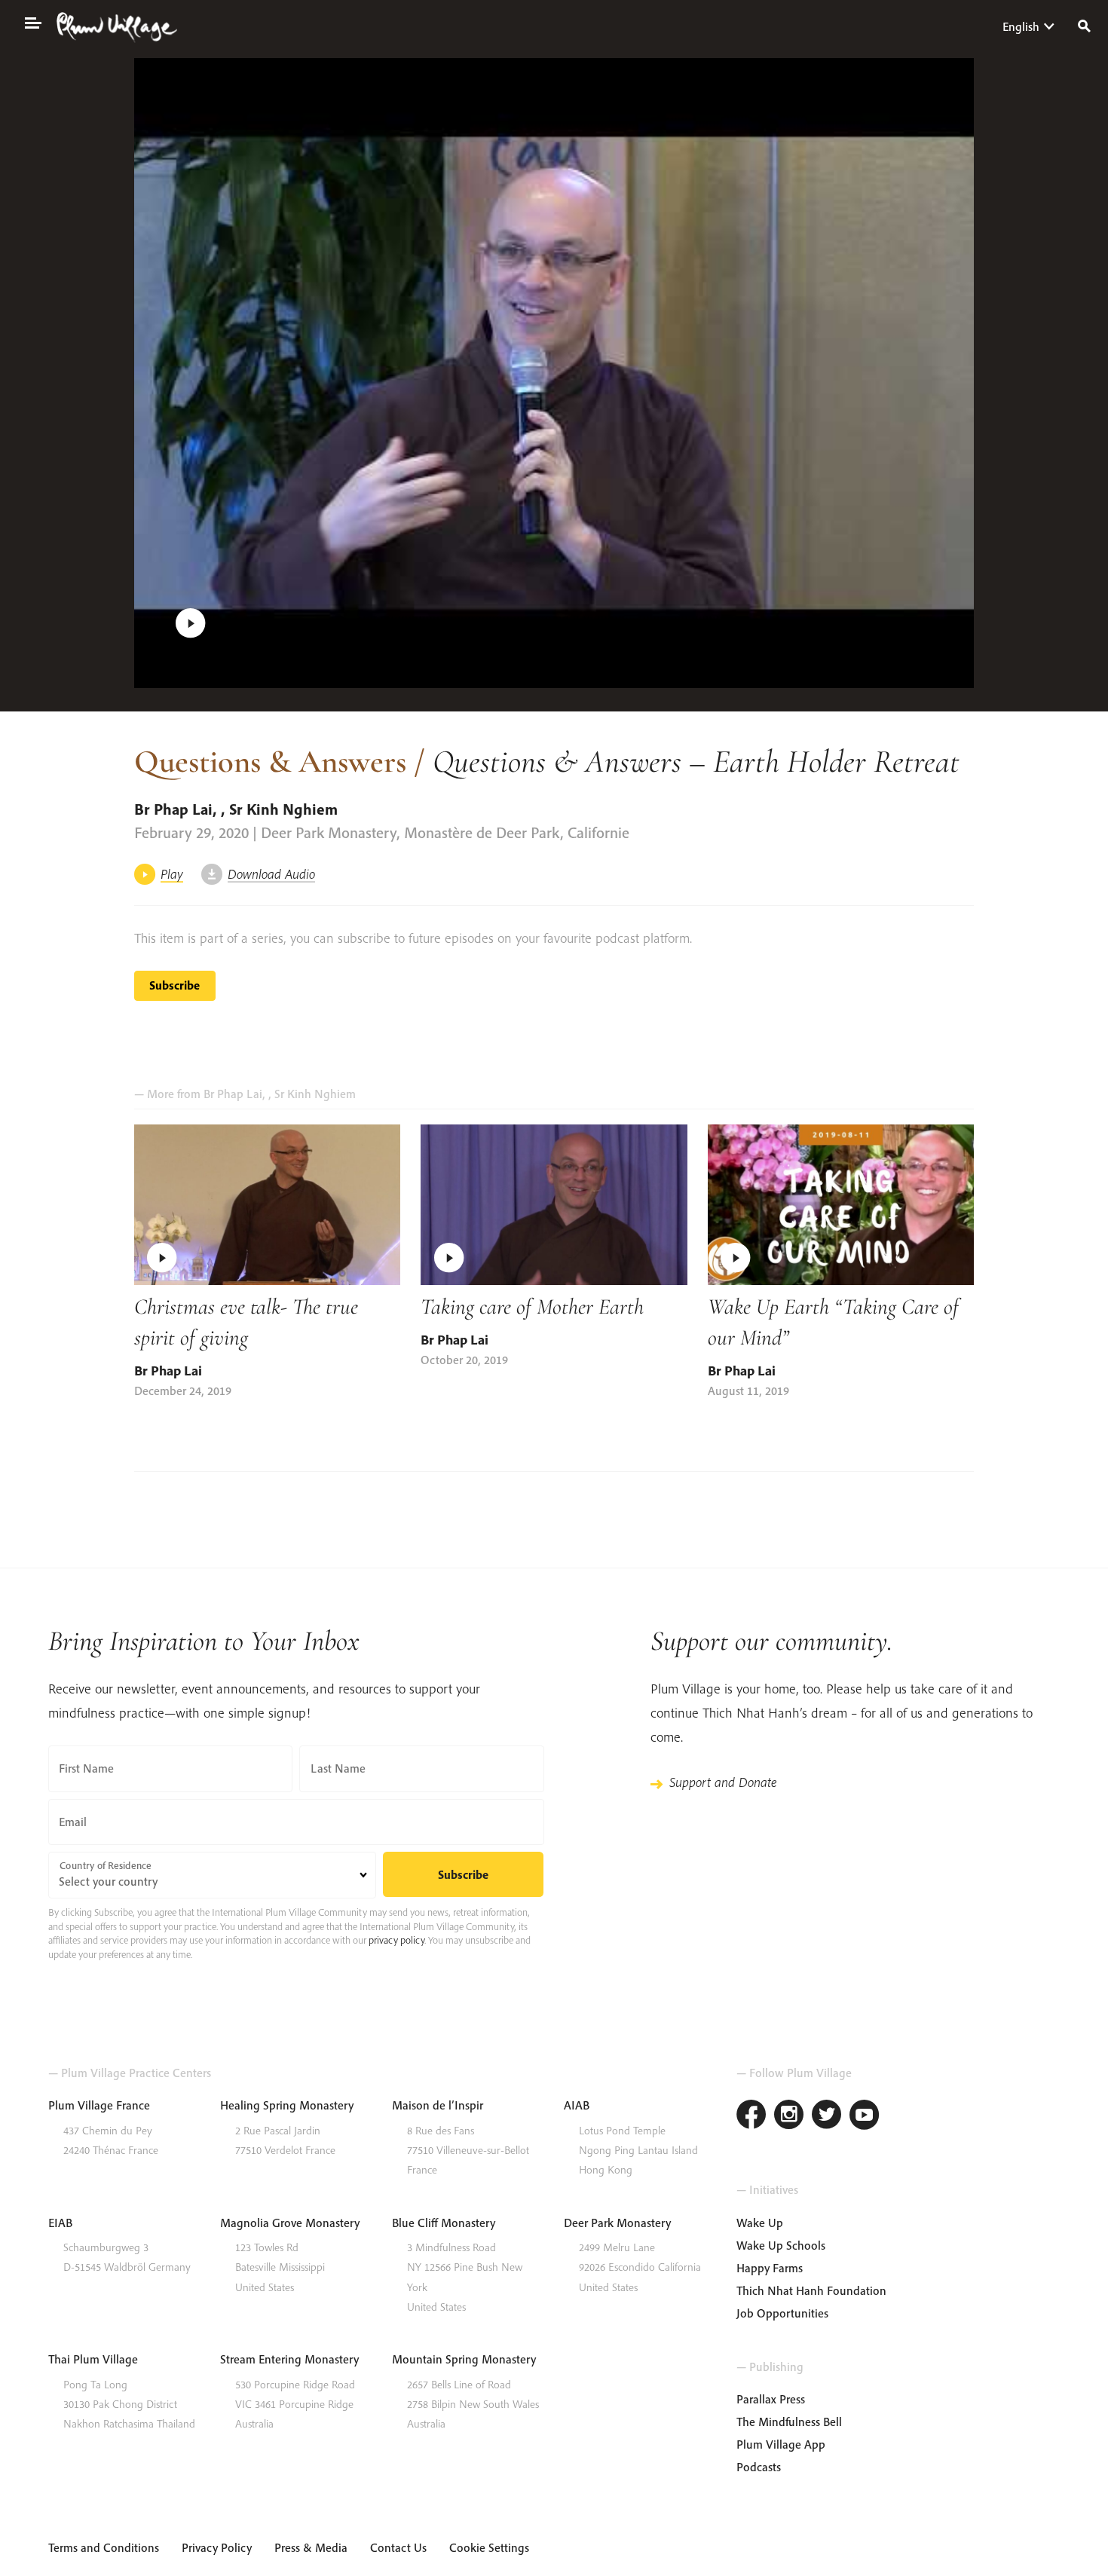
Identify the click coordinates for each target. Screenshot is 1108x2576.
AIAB (577, 2105)
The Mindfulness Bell (789, 2422)
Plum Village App (781, 2444)
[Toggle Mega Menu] (32, 22)
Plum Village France (99, 2105)
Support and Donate (723, 1782)
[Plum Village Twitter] (827, 2117)
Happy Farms (770, 2268)
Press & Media (311, 2547)
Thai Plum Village (93, 2359)
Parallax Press (771, 2399)
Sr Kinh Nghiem (283, 809)
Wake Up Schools (781, 2245)
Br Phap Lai (173, 809)
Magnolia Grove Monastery (290, 2223)
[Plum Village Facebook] (751, 2117)
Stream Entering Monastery (289, 2359)
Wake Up (760, 2223)
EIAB (60, 2223)
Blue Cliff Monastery (444, 2223)
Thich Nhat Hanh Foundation (811, 2290)
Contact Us (398, 2547)
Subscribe (174, 985)
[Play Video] (554, 373)
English (1021, 26)
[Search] (1084, 24)
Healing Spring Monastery (287, 2105)
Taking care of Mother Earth (532, 1306)
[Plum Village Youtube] (865, 2117)
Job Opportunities (782, 2313)
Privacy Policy (217, 2547)
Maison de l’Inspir (438, 2105)
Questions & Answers (270, 761)
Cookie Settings (489, 2547)
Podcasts (759, 2467)
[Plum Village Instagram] (789, 2117)
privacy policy (396, 1940)
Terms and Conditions (104, 2547)
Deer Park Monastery (617, 2223)
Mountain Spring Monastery (464, 2359)
